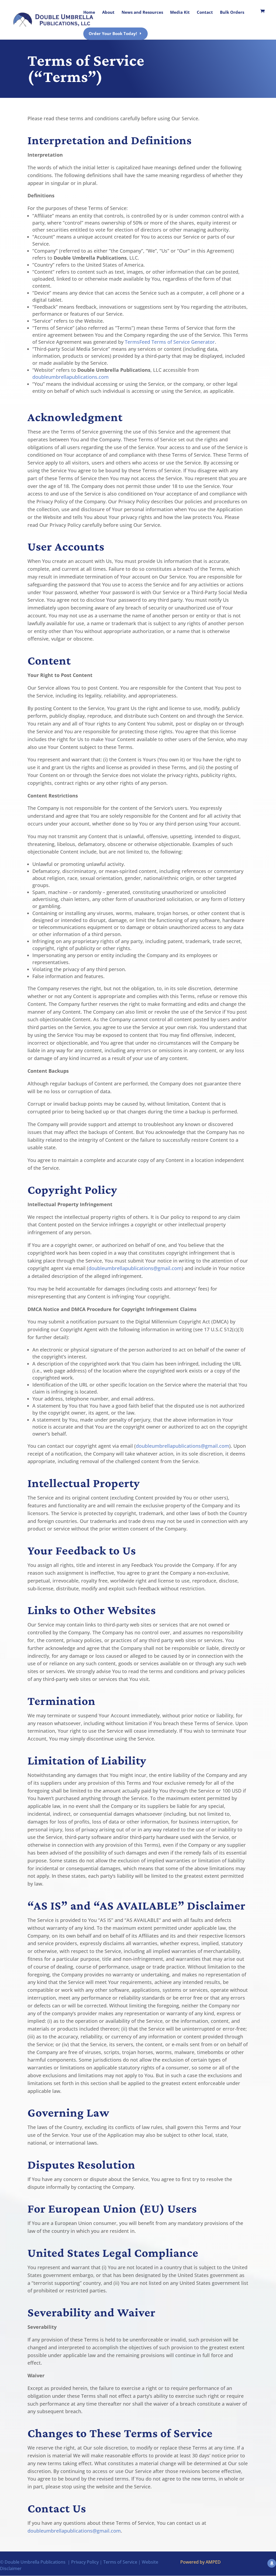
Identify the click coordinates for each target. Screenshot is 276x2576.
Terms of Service (120, 2562)
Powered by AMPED (201, 2562)
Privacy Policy (85, 2562)
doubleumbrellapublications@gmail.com (135, 1268)
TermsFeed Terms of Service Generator (170, 342)
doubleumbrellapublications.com (70, 377)
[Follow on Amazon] (272, 2563)
